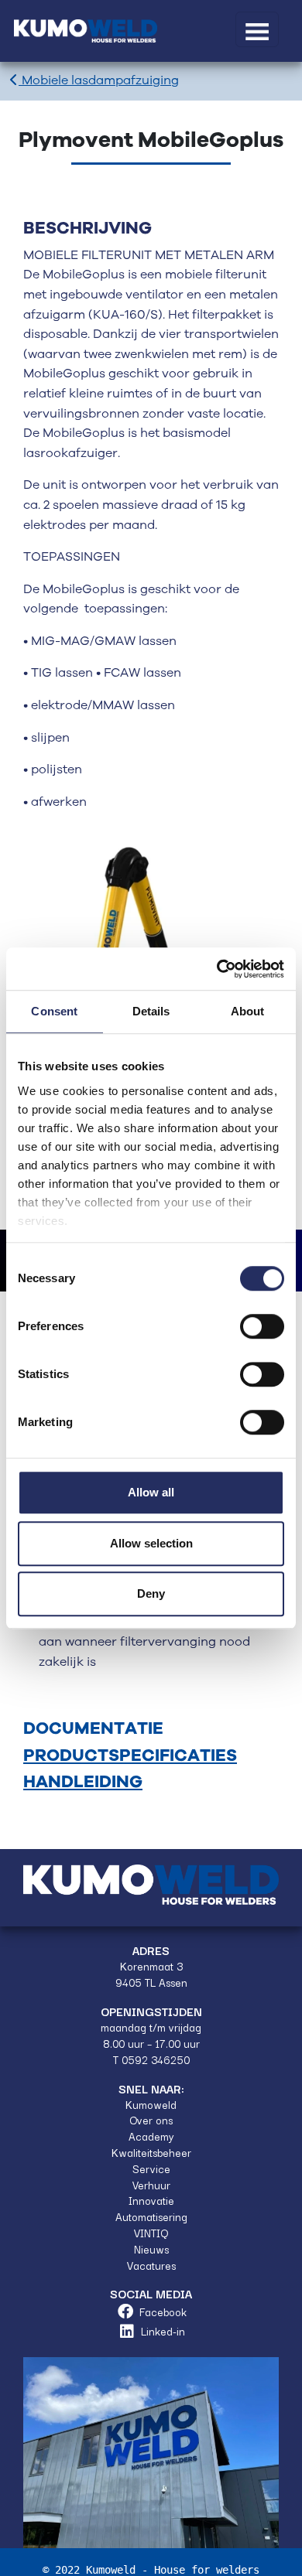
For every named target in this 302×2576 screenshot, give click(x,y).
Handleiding (83, 1782)
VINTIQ (151, 2233)
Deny (151, 1593)
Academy (151, 2136)
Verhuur (151, 2185)
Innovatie (151, 2200)
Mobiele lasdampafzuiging (99, 81)
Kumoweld (151, 2104)
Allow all (151, 1492)
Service (151, 2168)
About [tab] (248, 1011)
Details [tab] (151, 1011)
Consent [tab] (54, 1011)
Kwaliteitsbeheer (151, 2152)
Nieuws (151, 2249)
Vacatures (151, 2265)
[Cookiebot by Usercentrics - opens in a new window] (217, 969)
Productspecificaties (130, 1756)
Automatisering (151, 2216)
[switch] (262, 1326)
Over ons (151, 2120)
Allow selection (151, 1543)
